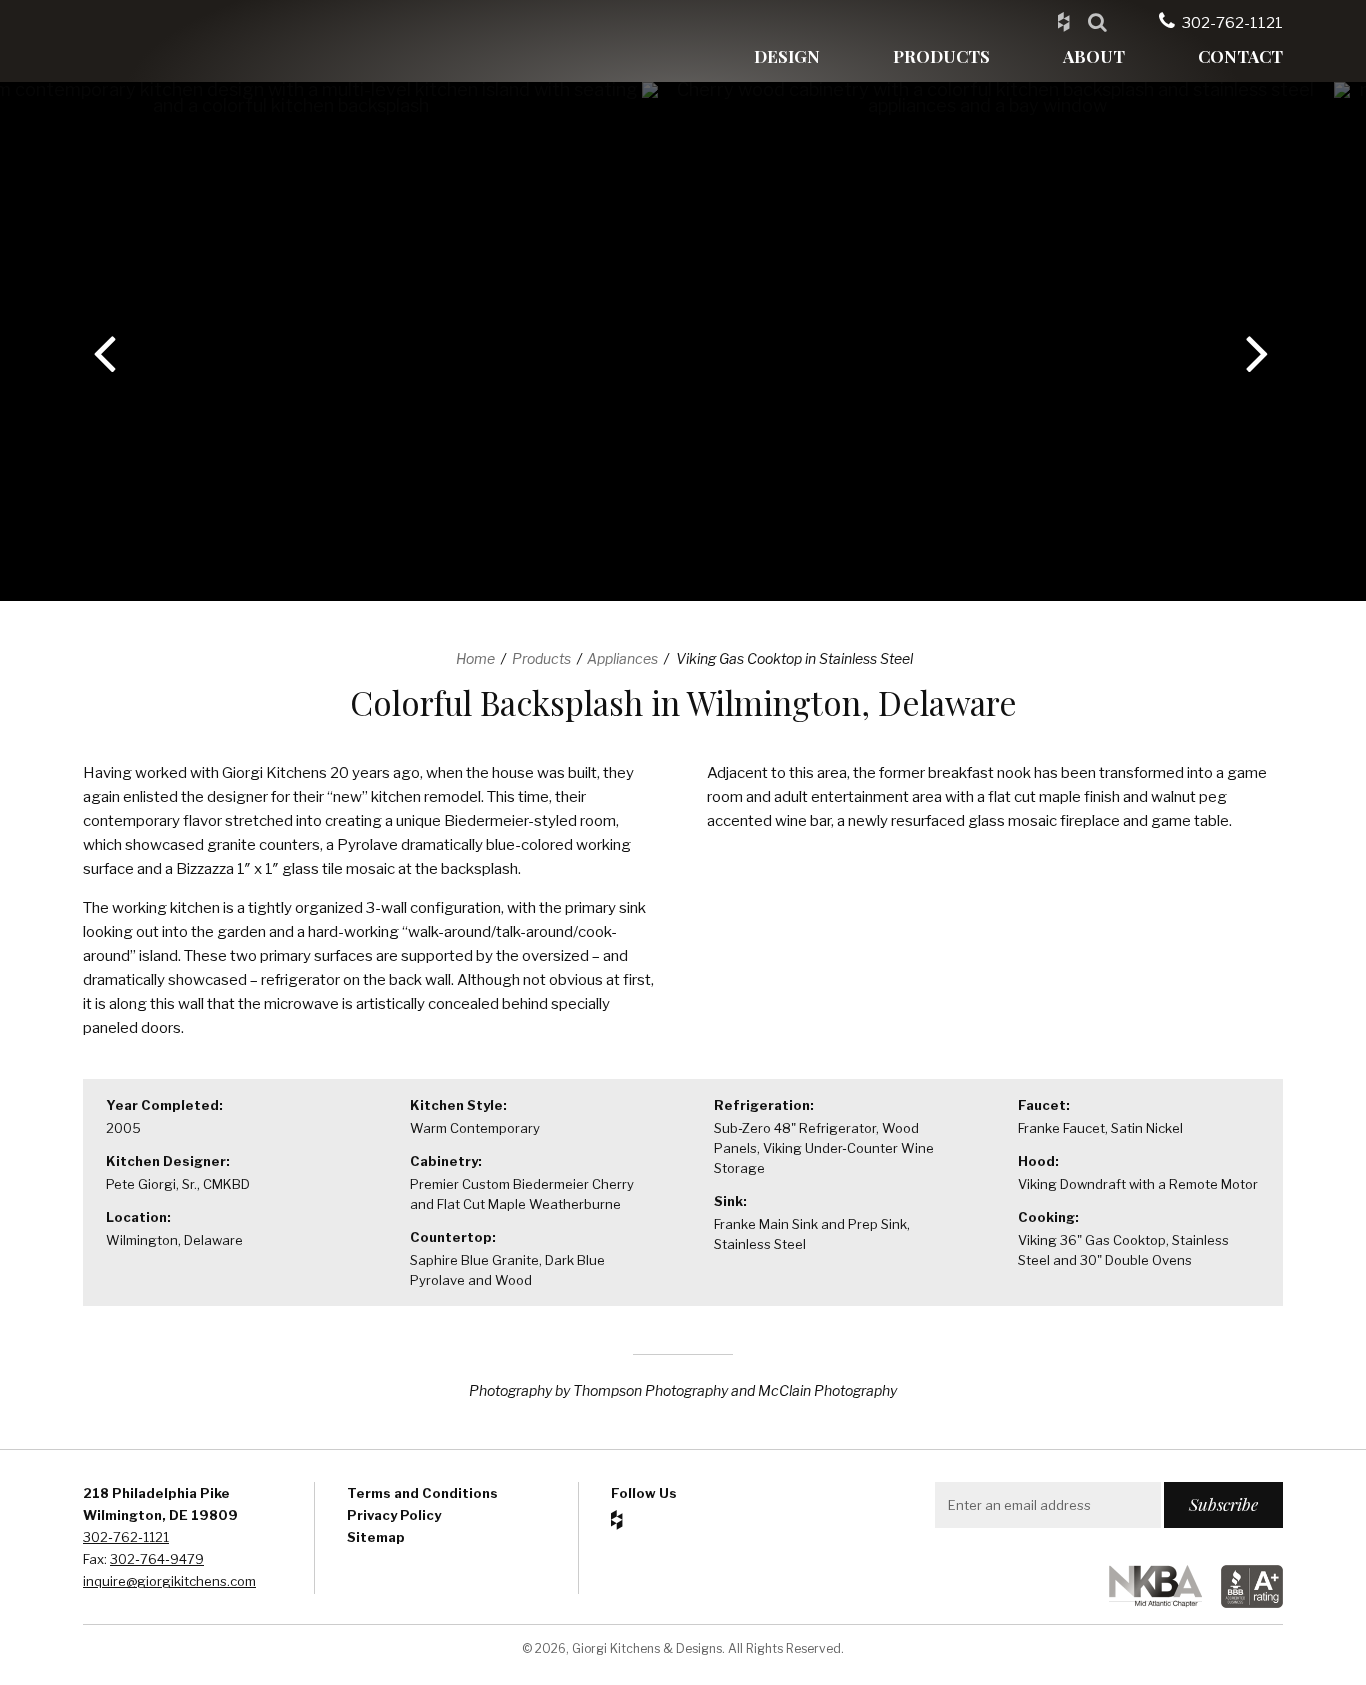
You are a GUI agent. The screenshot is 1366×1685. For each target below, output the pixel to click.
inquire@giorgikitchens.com (169, 1581)
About (1094, 56)
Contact (1240, 56)
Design (787, 56)
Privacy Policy (394, 1515)
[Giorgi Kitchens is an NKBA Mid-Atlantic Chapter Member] (1147, 1602)
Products (941, 56)
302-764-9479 (157, 1559)
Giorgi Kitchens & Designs (177, 41)
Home (475, 658)
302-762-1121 (1232, 23)
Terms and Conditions (422, 1493)
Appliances (622, 658)
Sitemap (376, 1537)
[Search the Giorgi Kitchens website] (1097, 21)
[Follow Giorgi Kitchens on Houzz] (1063, 21)
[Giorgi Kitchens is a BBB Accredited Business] (1244, 1602)
